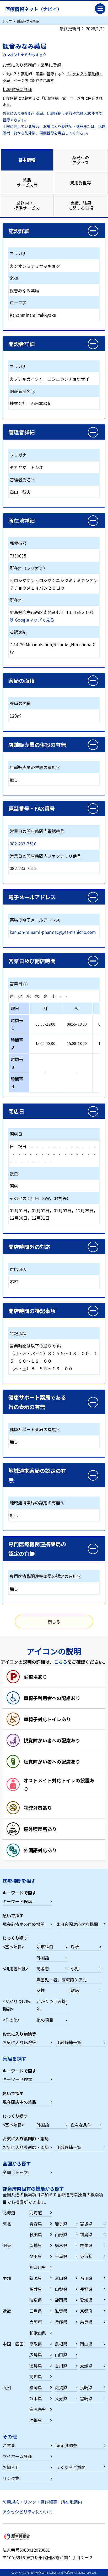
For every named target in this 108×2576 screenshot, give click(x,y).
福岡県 (36, 2387)
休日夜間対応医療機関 (77, 1924)
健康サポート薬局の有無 (33, 1429)
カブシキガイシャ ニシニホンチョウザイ (50, 379)
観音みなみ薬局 (24, 291)
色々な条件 (81, 2125)
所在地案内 (72, 2502)
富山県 (61, 2278)
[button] (54, 231)
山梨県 (61, 2289)
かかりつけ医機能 (51, 2005)
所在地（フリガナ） (29, 568)
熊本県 (36, 2398)
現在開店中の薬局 (19, 2102)
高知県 (36, 2376)
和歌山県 (38, 2333)
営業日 (16, 983)
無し (14, 780)
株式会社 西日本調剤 (31, 403)
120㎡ (15, 716)
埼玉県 (36, 2256)
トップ (7, 21)
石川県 (86, 2278)
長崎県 (86, 2387)
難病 (75, 1990)
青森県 (36, 2224)
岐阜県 (36, 2300)
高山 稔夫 (20, 492)
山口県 (61, 2355)
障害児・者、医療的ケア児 (62, 1980)
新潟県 (36, 2278)
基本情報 (27, 160)
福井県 (36, 2289)
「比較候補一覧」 (55, 98)
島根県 (61, 2344)
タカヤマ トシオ (26, 467)
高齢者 (43, 1969)
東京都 (86, 2256)
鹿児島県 (38, 2409)
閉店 (14, 1186)
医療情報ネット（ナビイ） (34, 9)
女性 (41, 1990)
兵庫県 (61, 2322)
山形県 (61, 2234)
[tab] (27, 160)
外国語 (43, 1958)
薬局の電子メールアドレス (35, 920)
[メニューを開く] (100, 9)
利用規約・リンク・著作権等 (30, 2502)
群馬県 (86, 2245)
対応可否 (18, 1269)
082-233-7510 (23, 844)
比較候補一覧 (69, 2042)
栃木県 (61, 2245)
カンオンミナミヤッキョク (35, 266)
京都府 (86, 2311)
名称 (14, 278)
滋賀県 (61, 2311)
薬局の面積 (20, 703)
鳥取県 (36, 2344)
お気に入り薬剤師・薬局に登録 (32, 65)
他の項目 (45, 2020)
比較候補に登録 (17, 89)
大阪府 (36, 2322)
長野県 (86, 2289)
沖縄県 (36, 2420)
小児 (75, 1969)
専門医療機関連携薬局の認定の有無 (43, 1576)
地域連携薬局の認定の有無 (35, 1503)
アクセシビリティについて (28, 2512)
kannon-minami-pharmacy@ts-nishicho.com (53, 932)
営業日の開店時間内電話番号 (37, 831)
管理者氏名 (20, 480)
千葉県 (61, 2256)
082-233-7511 (23, 868)
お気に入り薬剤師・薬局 (26, 2147)
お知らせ (11, 2467)
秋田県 (36, 2234)
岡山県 (86, 2344)
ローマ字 (18, 303)
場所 (75, 1947)
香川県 (61, 2365)
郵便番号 (18, 543)
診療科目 (45, 1947)
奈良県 (86, 2322)
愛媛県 (86, 2365)
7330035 (18, 556)
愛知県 (86, 2300)
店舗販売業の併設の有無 (33, 767)
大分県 (61, 2398)
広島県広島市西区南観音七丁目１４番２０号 (52, 612)
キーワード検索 (17, 1901)
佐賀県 (61, 2387)
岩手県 (61, 2224)
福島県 (86, 2234)
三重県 (36, 2311)
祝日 (22, 1146)
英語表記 (18, 632)
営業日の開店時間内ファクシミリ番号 (45, 856)
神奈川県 (38, 2267)
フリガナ (18, 253)
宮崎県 (86, 2398)
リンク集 (11, 2478)
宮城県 (86, 2224)
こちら (61, 1662)
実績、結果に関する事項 (81, 205)
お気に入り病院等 (19, 2042)
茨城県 (36, 2245)
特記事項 (18, 1333)
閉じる (54, 1622)
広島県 (36, 2355)
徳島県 (36, 2365)
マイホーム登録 (17, 2456)
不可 (14, 1282)
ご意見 (9, 2445)
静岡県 (61, 2300)
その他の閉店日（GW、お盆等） (40, 1198)
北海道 (36, 2213)
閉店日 (16, 1134)
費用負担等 (80, 183)
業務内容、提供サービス (27, 205)
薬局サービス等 (27, 182)
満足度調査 (67, 2445)
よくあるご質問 (71, 2467)
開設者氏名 (20, 391)
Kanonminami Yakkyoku (33, 315)
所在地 (16, 600)
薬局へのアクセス (80, 160)
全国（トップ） (17, 2172)
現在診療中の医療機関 (24, 1924)
